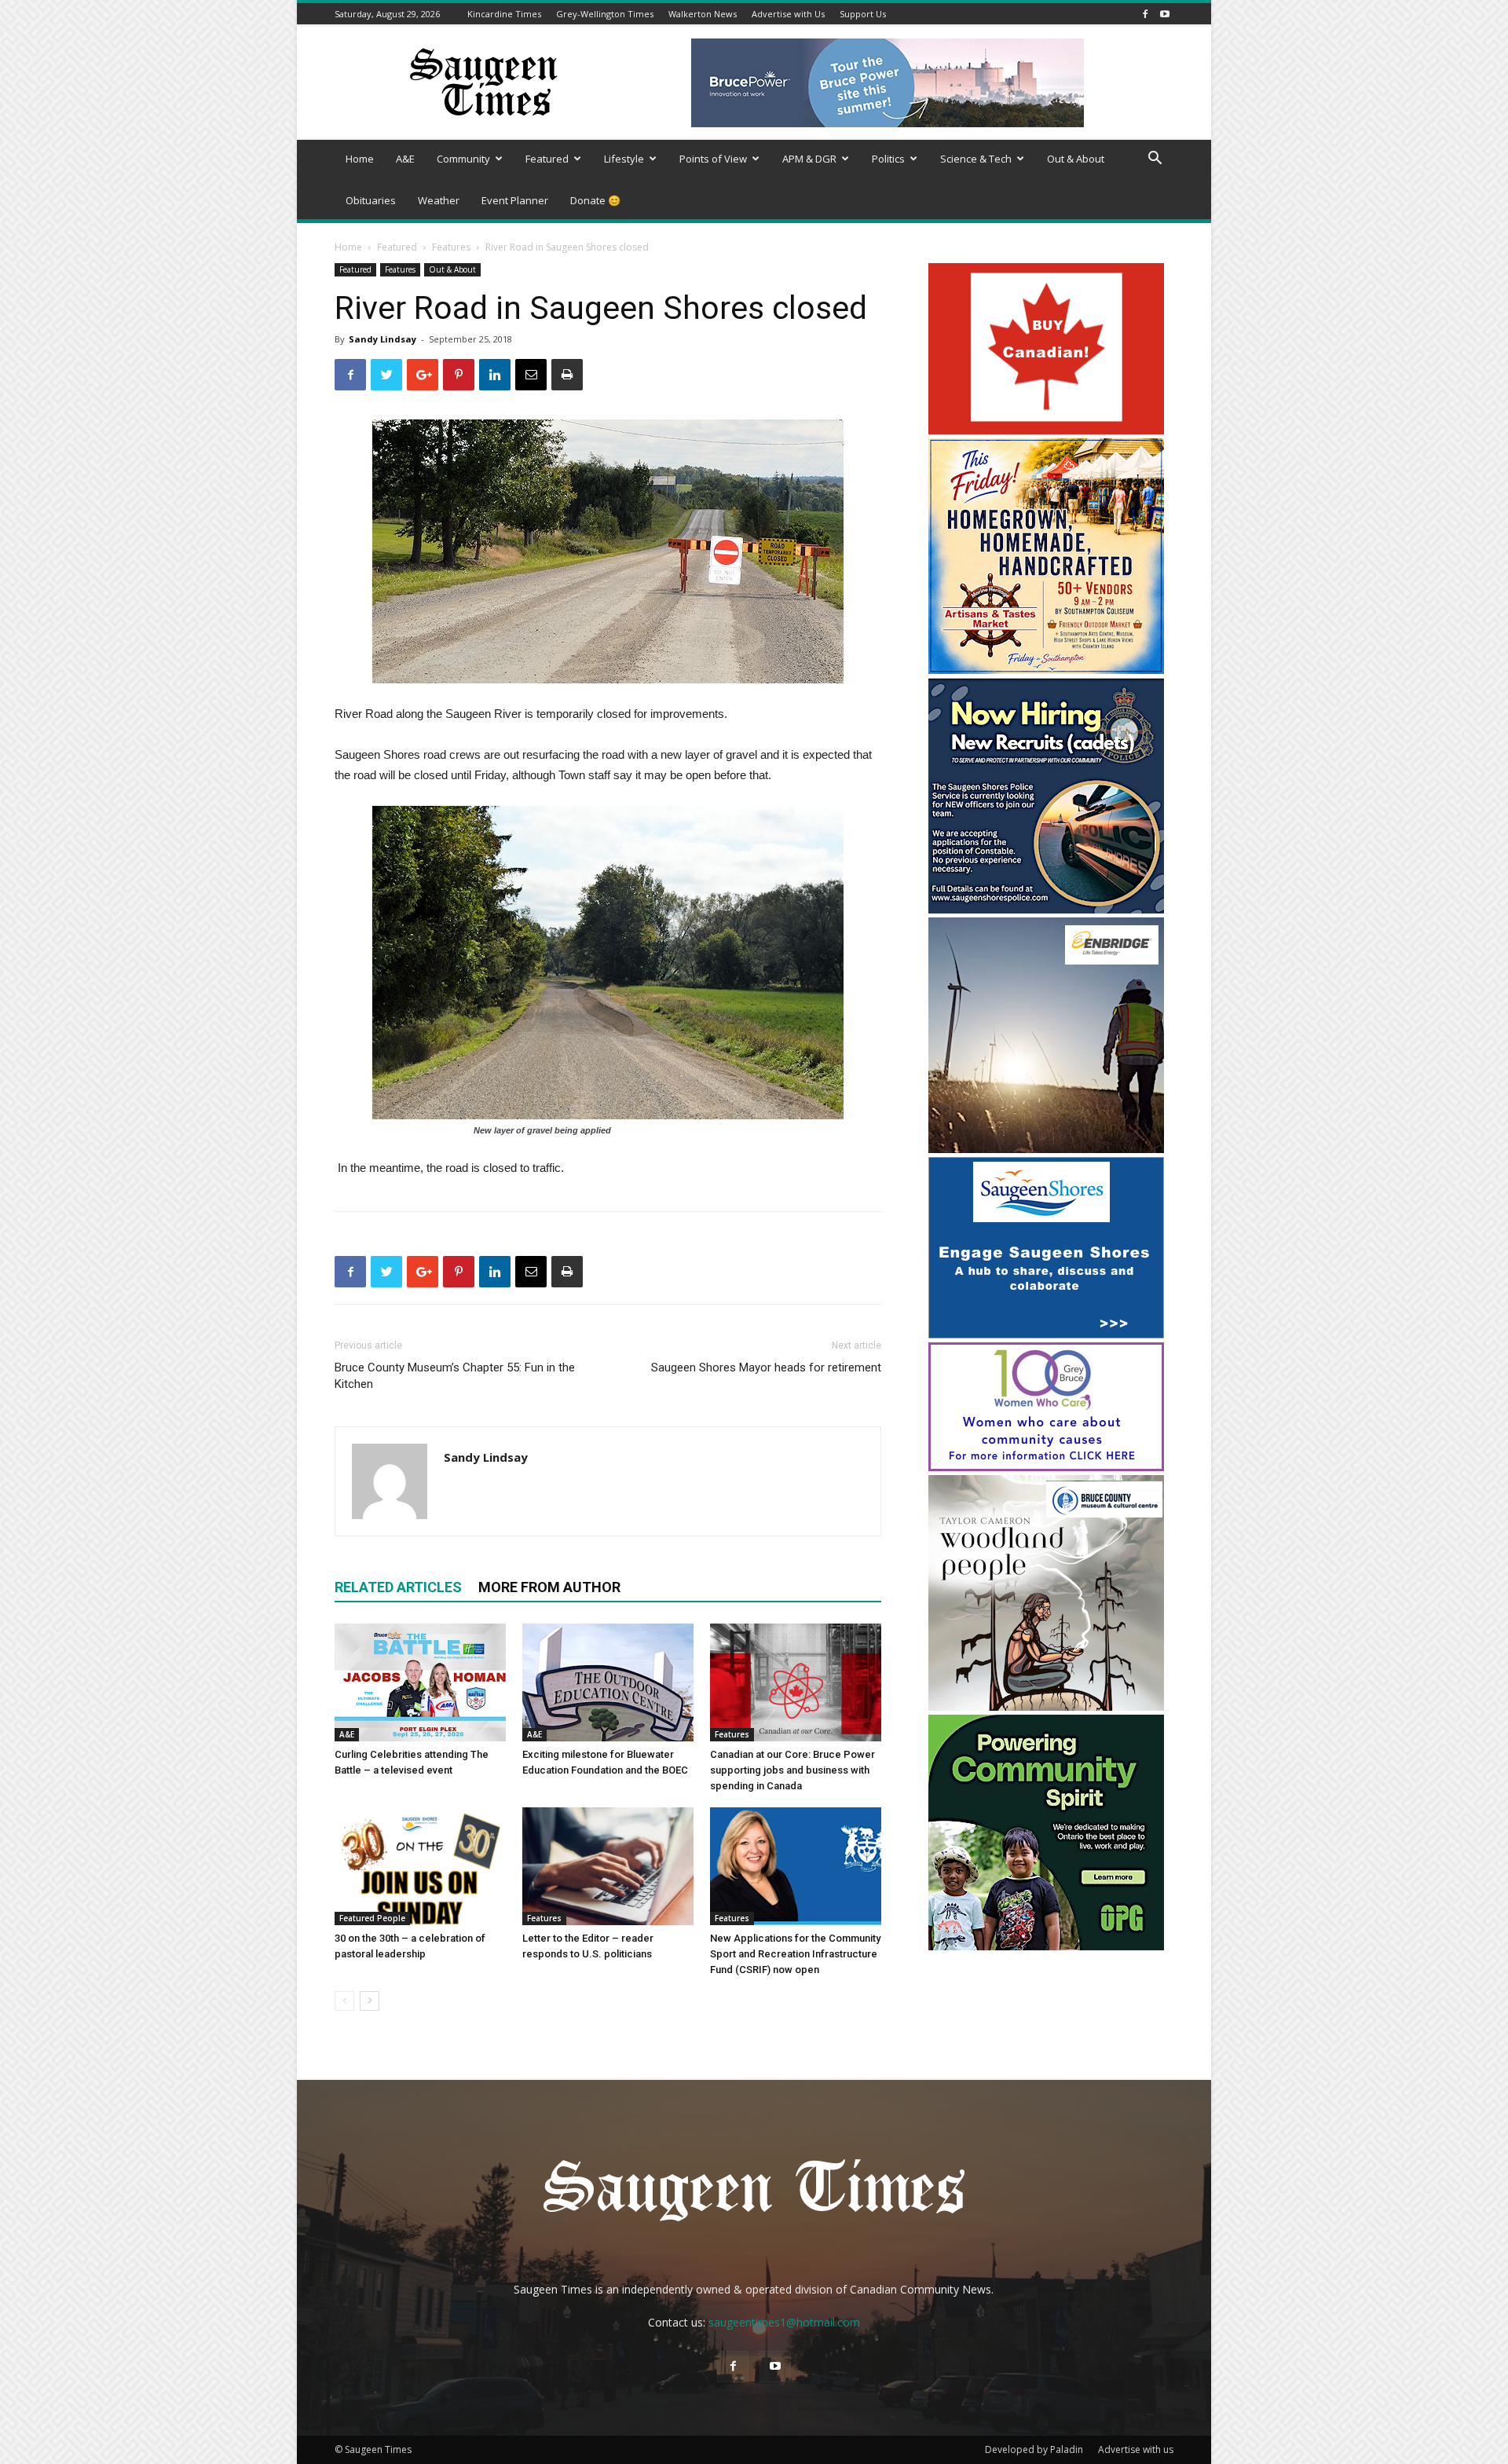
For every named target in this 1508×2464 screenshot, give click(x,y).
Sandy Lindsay (382, 339)
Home (360, 159)
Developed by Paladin (1034, 2449)
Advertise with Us (788, 14)
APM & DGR (809, 159)
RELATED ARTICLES (398, 1587)
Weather (439, 200)
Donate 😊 (595, 200)
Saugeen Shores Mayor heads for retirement (766, 1367)
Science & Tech (976, 159)
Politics (888, 159)
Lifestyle (624, 159)
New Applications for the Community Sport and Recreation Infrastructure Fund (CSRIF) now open (795, 1954)
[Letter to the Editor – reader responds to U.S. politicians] (608, 1866)
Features (451, 247)
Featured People (372, 1918)
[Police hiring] (1046, 909)
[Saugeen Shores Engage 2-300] (1046, 1334)
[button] (1155, 160)
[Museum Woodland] (1046, 1706)
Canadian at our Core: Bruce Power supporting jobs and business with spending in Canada (792, 1770)
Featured (547, 159)
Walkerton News (703, 14)
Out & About (1076, 159)
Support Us (863, 14)
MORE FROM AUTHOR (549, 1587)
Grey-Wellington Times (605, 14)
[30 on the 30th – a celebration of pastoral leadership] (420, 1866)
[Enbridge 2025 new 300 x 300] (1046, 1149)
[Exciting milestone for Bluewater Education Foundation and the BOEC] (608, 1682)
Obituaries (371, 200)
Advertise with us (1136, 2449)
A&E (405, 159)
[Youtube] (1165, 14)
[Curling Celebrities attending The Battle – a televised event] (420, 1682)
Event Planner (515, 200)
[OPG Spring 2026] (1046, 1946)
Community (463, 159)
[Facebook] (1145, 14)
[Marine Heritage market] (1046, 670)
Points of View (713, 159)
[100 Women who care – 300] (1046, 1467)
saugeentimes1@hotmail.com (784, 2322)
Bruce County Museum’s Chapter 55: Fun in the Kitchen (455, 1376)
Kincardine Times (504, 14)
